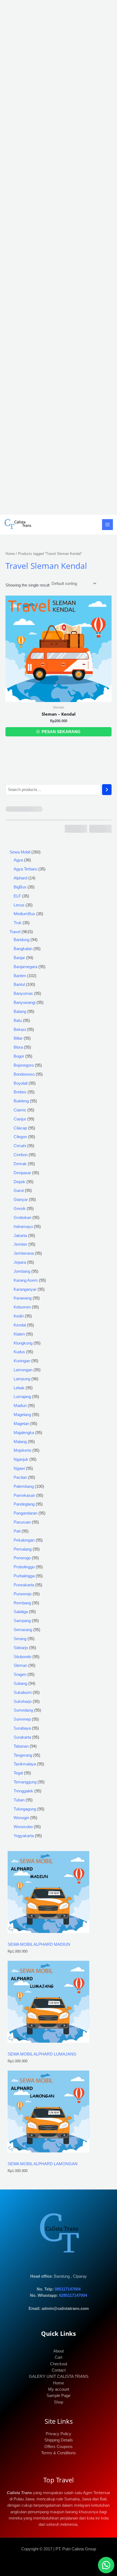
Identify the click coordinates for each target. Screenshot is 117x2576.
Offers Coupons (59, 2447)
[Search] (107, 790)
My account (59, 2389)
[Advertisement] (59, 257)
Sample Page (59, 2396)
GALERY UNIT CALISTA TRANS (59, 2376)
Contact (59, 2370)
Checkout (59, 2364)
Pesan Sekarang (61, 732)
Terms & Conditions (59, 2453)
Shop (59, 2402)
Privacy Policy (59, 2434)
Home (10, 554)
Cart (59, 2357)
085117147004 (68, 2289)
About (59, 2351)
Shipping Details (59, 2440)
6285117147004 (73, 2295)
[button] (106, 2565)
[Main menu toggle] (107, 525)
